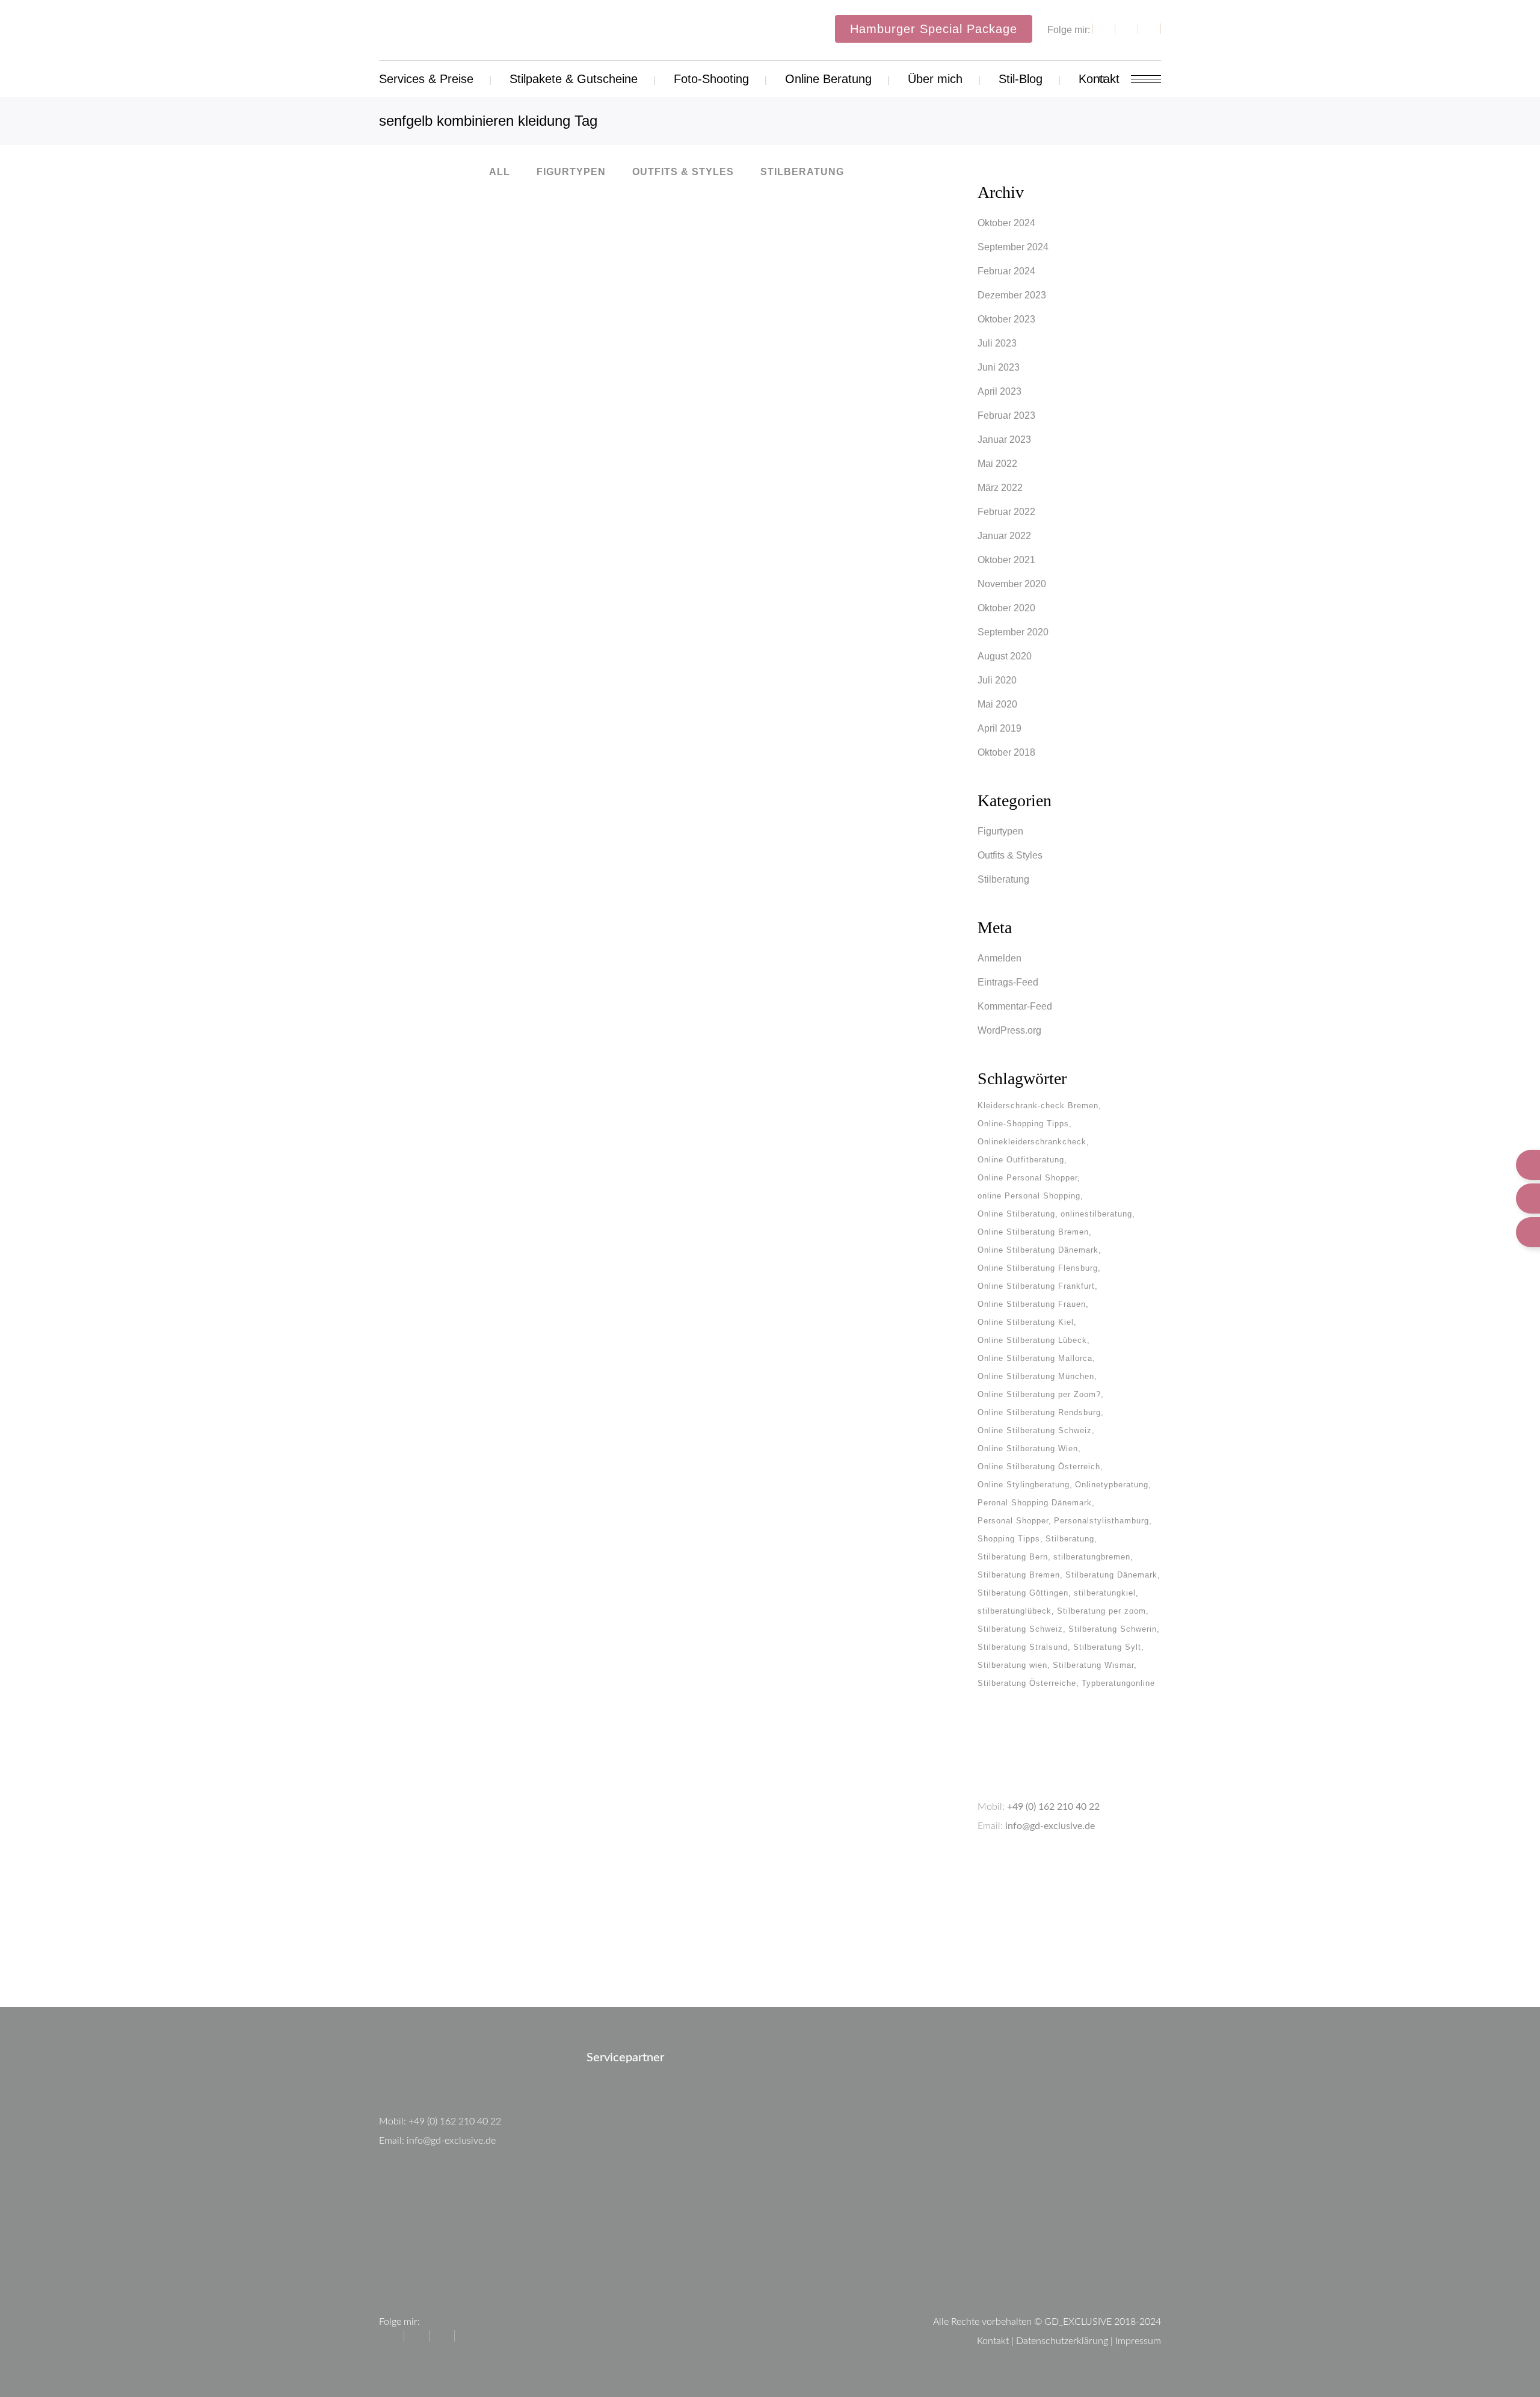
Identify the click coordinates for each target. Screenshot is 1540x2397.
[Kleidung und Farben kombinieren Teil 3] (517, 302)
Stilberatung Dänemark (1111, 1575)
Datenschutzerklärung (1062, 2341)
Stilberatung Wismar (1093, 1665)
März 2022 (1000, 488)
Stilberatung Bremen (1019, 1575)
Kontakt (993, 2341)
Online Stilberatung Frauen (1032, 1304)
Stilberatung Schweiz (1020, 1629)
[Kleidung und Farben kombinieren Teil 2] (792, 311)
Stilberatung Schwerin (1113, 1629)
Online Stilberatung (1016, 1214)
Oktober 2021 (1006, 560)
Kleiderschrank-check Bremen (1038, 1106)
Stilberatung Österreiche (1027, 1683)
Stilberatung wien (1012, 1665)
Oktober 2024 (1006, 223)
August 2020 (1005, 656)
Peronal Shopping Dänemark (1035, 1503)
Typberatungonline (1118, 1683)
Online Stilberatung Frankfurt (1036, 1286)
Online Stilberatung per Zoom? (1039, 1394)
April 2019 (999, 728)
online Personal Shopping (1029, 1196)
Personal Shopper (1013, 1521)
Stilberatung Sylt (1107, 1647)
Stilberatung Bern (1013, 1557)
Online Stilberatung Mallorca (1035, 1358)
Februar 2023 (1006, 415)
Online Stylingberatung (1024, 1485)
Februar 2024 (1006, 271)
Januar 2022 (1004, 536)
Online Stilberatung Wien (1028, 1448)
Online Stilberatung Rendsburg (1039, 1412)
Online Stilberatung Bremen (1033, 1232)
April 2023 (999, 391)
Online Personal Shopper (1027, 1178)
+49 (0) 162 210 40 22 (1053, 1807)
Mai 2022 (997, 464)
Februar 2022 (1006, 512)
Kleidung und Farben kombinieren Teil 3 (517, 422)
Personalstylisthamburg (1101, 1521)
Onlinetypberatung (1112, 1485)
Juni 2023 (999, 367)
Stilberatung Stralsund (1023, 1647)
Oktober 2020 (1006, 608)
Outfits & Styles (1010, 855)
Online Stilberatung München (1036, 1376)
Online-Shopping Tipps (1023, 1124)
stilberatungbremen (1092, 1557)
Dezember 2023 (1012, 295)
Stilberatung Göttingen (1023, 1593)
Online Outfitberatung (1021, 1160)
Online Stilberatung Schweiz (1035, 1430)
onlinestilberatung (1096, 1214)
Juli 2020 (997, 680)
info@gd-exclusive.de (1050, 1826)
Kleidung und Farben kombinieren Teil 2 (793, 440)
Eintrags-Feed (1008, 982)
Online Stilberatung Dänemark (1038, 1250)
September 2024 (1013, 247)
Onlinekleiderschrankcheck (1032, 1142)
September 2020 (1013, 632)
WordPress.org (1009, 1030)
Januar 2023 (1004, 440)
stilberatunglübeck (1015, 1611)
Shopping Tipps (1009, 1539)
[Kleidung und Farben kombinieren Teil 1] (517, 744)
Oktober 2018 (1006, 752)
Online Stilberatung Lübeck (1032, 1340)
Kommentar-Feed (1015, 1006)
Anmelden (999, 958)
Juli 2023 (997, 343)
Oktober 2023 (1006, 319)
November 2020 (1012, 584)
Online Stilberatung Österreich (1039, 1467)
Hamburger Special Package (934, 29)
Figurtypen (1000, 831)
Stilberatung (1003, 879)
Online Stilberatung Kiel (1026, 1322)
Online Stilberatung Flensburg (1038, 1268)
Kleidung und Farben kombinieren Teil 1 (517, 865)
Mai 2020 (997, 704)
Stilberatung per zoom (1101, 1611)
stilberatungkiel (1105, 1593)
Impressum (1138, 2341)
